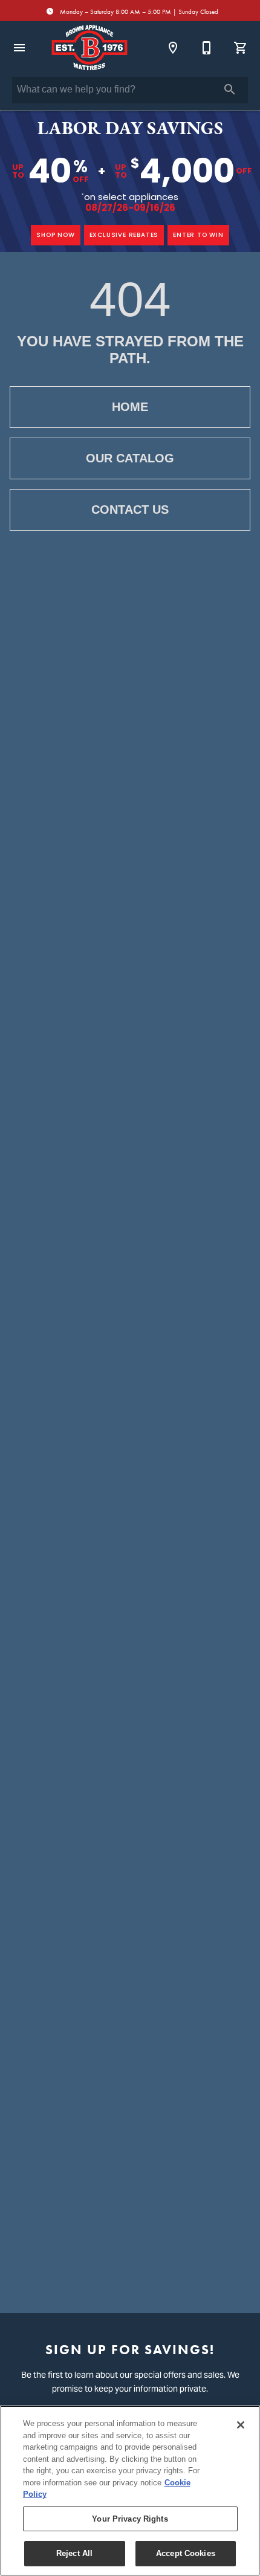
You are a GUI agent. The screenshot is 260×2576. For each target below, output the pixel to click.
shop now (55, 235)
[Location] (173, 48)
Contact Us (130, 510)
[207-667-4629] (207, 48)
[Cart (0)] (241, 48)
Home (130, 407)
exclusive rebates (124, 235)
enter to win (198, 235)
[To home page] (89, 48)
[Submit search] (230, 89)
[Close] (241, 2425)
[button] (19, 48)
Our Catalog (130, 458)
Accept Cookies (186, 2553)
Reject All (74, 2553)
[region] (130, 2491)
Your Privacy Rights (130, 2519)
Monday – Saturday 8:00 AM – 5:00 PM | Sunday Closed (138, 12)
